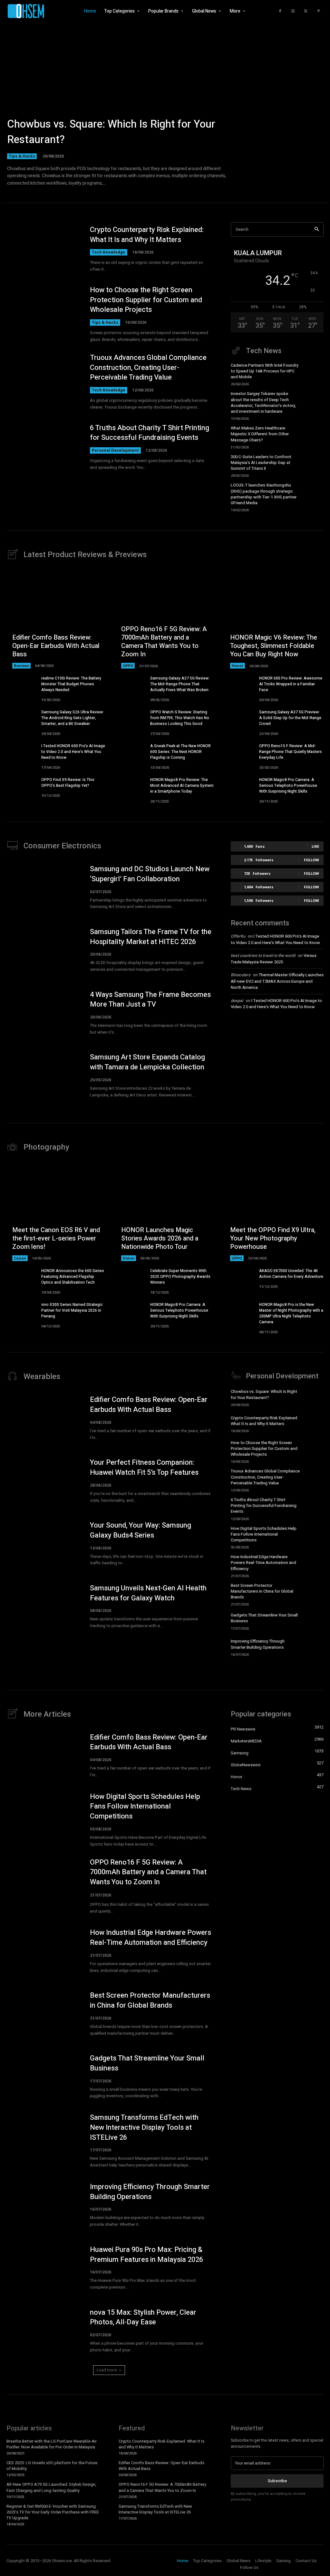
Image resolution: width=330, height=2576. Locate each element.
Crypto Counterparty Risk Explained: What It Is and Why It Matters (147, 235)
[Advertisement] (277, 1063)
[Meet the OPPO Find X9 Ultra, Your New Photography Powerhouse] (274, 1211)
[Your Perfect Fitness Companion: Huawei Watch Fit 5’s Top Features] (43, 1481)
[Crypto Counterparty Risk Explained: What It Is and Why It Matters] (43, 249)
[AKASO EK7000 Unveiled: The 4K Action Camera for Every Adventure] (239, 1278)
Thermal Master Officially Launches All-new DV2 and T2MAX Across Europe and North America (277, 981)
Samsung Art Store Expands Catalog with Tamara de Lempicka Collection (147, 1062)
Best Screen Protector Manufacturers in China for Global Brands (262, 1591)
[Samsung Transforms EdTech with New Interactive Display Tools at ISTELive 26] (43, 2139)
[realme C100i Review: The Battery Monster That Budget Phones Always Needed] (21, 686)
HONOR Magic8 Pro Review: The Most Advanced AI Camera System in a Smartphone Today (182, 786)
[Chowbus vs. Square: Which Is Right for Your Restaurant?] (165, 103)
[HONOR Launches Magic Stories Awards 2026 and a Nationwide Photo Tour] (165, 1211)
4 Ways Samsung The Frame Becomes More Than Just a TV (150, 1000)
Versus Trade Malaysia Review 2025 (274, 959)
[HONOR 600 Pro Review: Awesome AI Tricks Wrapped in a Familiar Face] (239, 686)
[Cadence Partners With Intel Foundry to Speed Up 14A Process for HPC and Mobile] (314, 373)
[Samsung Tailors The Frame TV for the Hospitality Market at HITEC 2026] (43, 950)
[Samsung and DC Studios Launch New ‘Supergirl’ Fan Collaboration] (43, 887)
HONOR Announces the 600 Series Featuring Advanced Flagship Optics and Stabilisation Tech (73, 1277)
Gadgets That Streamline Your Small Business (264, 1618)
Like (315, 846)
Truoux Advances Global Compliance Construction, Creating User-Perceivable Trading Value (148, 368)
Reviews (21, 666)
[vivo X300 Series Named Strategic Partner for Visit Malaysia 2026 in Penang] (21, 1312)
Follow (311, 860)
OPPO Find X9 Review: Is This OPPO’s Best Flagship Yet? (68, 783)
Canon (20, 1258)
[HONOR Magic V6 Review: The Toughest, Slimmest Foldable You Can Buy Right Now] (274, 619)
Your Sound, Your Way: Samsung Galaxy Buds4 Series (141, 1530)
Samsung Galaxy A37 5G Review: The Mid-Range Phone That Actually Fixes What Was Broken (180, 684)
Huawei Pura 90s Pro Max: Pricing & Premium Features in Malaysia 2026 (146, 2255)
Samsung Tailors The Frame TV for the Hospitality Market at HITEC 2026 (151, 937)
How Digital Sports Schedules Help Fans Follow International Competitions (264, 1534)
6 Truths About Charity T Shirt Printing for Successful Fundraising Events (150, 433)
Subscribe (277, 2481)
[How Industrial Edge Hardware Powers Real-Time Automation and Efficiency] (314, 1565)
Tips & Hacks (22, 156)
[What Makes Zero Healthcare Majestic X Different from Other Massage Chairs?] (314, 436)
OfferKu (238, 936)
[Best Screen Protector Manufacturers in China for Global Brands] (314, 1593)
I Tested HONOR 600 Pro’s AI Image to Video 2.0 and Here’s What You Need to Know (73, 752)
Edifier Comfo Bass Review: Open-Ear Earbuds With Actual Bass (56, 646)
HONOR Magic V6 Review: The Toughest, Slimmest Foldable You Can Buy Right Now (274, 646)
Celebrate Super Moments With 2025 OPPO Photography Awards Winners (180, 1277)
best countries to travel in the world (263, 955)
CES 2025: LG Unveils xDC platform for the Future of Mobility (52, 2466)
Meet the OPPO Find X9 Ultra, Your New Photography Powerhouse (273, 1238)
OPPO (128, 666)
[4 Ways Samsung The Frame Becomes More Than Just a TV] (43, 1013)
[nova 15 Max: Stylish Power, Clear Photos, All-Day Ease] (43, 2331)
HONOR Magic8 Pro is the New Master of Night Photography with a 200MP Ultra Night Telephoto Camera (291, 1313)
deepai (237, 1001)
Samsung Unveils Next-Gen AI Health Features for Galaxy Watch (148, 1593)
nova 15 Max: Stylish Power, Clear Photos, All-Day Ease (143, 2317)
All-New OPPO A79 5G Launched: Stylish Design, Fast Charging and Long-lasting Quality (51, 2487)
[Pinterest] (319, 11)
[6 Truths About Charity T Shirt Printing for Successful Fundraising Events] (43, 447)
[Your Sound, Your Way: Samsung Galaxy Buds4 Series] (43, 1544)
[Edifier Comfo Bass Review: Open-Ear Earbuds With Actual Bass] (56, 619)
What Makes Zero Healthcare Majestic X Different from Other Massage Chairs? (260, 434)
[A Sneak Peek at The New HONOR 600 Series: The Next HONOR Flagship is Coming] (130, 753)
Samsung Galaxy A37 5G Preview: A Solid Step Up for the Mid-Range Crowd (290, 718)
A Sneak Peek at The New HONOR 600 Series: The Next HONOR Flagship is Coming (180, 752)
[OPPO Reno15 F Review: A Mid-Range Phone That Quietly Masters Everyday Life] (239, 753)
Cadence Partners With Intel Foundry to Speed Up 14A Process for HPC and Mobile (265, 371)
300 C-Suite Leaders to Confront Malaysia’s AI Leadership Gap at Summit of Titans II (261, 463)
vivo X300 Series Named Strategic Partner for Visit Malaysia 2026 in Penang (72, 1310)
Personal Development (115, 450)
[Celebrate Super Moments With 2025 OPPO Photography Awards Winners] (130, 1278)
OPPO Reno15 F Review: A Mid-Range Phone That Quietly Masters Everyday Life (291, 752)
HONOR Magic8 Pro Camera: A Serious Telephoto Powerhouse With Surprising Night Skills (288, 786)
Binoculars (241, 975)
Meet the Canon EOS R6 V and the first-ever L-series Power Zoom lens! (56, 1238)
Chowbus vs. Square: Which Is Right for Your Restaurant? (111, 132)
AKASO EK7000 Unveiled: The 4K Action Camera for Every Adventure (291, 1274)
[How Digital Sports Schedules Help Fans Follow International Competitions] (314, 1536)
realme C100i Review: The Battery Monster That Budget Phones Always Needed (71, 684)
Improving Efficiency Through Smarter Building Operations (258, 1644)
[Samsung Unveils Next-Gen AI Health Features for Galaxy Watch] (43, 1606)
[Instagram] (293, 11)
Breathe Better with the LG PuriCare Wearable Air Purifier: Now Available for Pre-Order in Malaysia (52, 2444)
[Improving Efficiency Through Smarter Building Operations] (314, 1647)
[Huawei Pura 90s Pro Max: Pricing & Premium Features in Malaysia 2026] (43, 2268)
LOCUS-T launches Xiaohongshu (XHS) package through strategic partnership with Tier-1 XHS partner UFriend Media (264, 494)
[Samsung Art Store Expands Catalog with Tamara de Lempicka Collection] (43, 1076)
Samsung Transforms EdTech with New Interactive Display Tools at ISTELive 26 (144, 2127)
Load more (107, 2370)
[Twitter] (306, 11)
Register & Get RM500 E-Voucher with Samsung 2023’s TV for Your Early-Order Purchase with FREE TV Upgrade (53, 2512)
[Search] (317, 230)
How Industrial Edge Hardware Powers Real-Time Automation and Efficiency (263, 1563)
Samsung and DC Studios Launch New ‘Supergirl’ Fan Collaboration (150, 874)
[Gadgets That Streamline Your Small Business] (314, 1621)
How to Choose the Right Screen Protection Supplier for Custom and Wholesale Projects (146, 300)
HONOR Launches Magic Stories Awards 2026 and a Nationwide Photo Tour (160, 1238)
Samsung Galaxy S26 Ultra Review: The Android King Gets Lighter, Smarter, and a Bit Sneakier (73, 718)
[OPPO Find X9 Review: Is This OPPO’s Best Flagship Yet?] (21, 787)
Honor (238, 666)
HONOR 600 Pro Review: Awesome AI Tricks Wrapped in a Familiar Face (291, 684)
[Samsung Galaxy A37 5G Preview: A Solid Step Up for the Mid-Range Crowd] (239, 720)
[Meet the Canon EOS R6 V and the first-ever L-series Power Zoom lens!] (56, 1211)
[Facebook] (280, 11)
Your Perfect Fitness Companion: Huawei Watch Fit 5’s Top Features (144, 1467)
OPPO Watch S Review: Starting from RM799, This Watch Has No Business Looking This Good (180, 718)
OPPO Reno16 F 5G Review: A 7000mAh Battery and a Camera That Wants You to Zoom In (164, 642)
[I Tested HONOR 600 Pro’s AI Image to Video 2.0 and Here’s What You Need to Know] (21, 753)
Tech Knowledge (109, 252)
